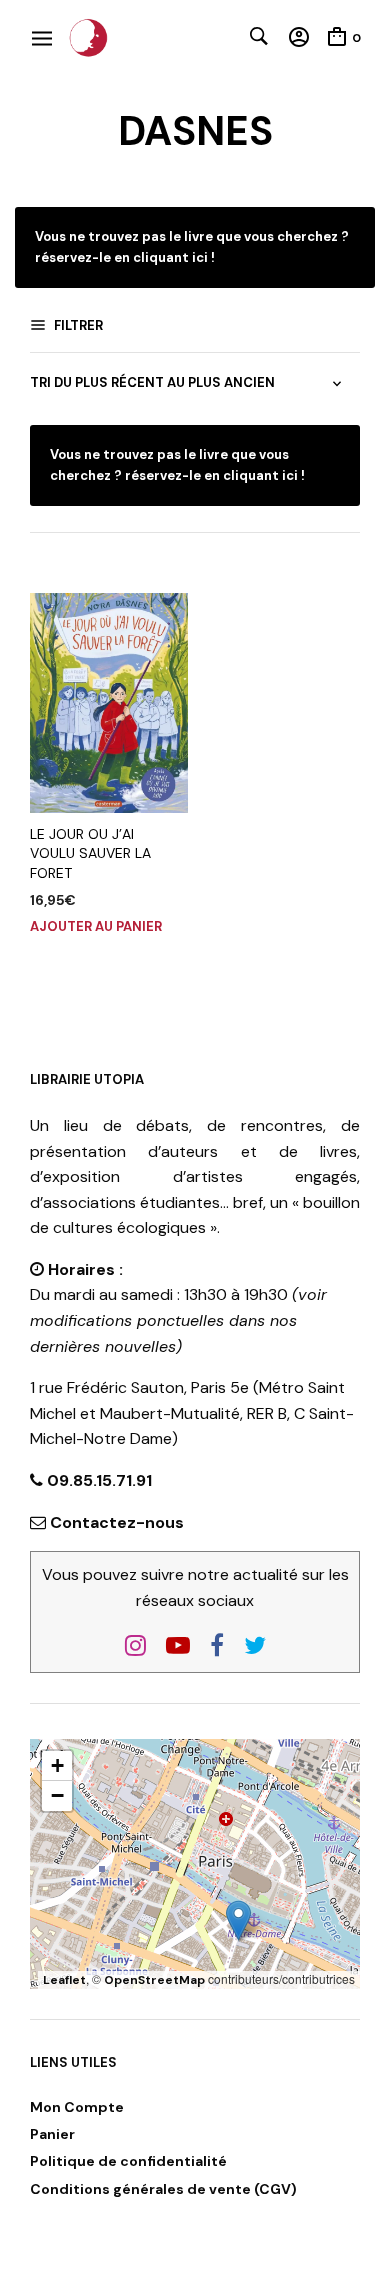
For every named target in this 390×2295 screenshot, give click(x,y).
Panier (52, 2134)
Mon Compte (77, 2107)
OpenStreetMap (154, 1980)
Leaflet (64, 1980)
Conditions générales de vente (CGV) (163, 2189)
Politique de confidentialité (128, 2161)
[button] (238, 1920)
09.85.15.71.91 (97, 1480)
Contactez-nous (117, 1522)
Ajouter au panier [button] (96, 926)
